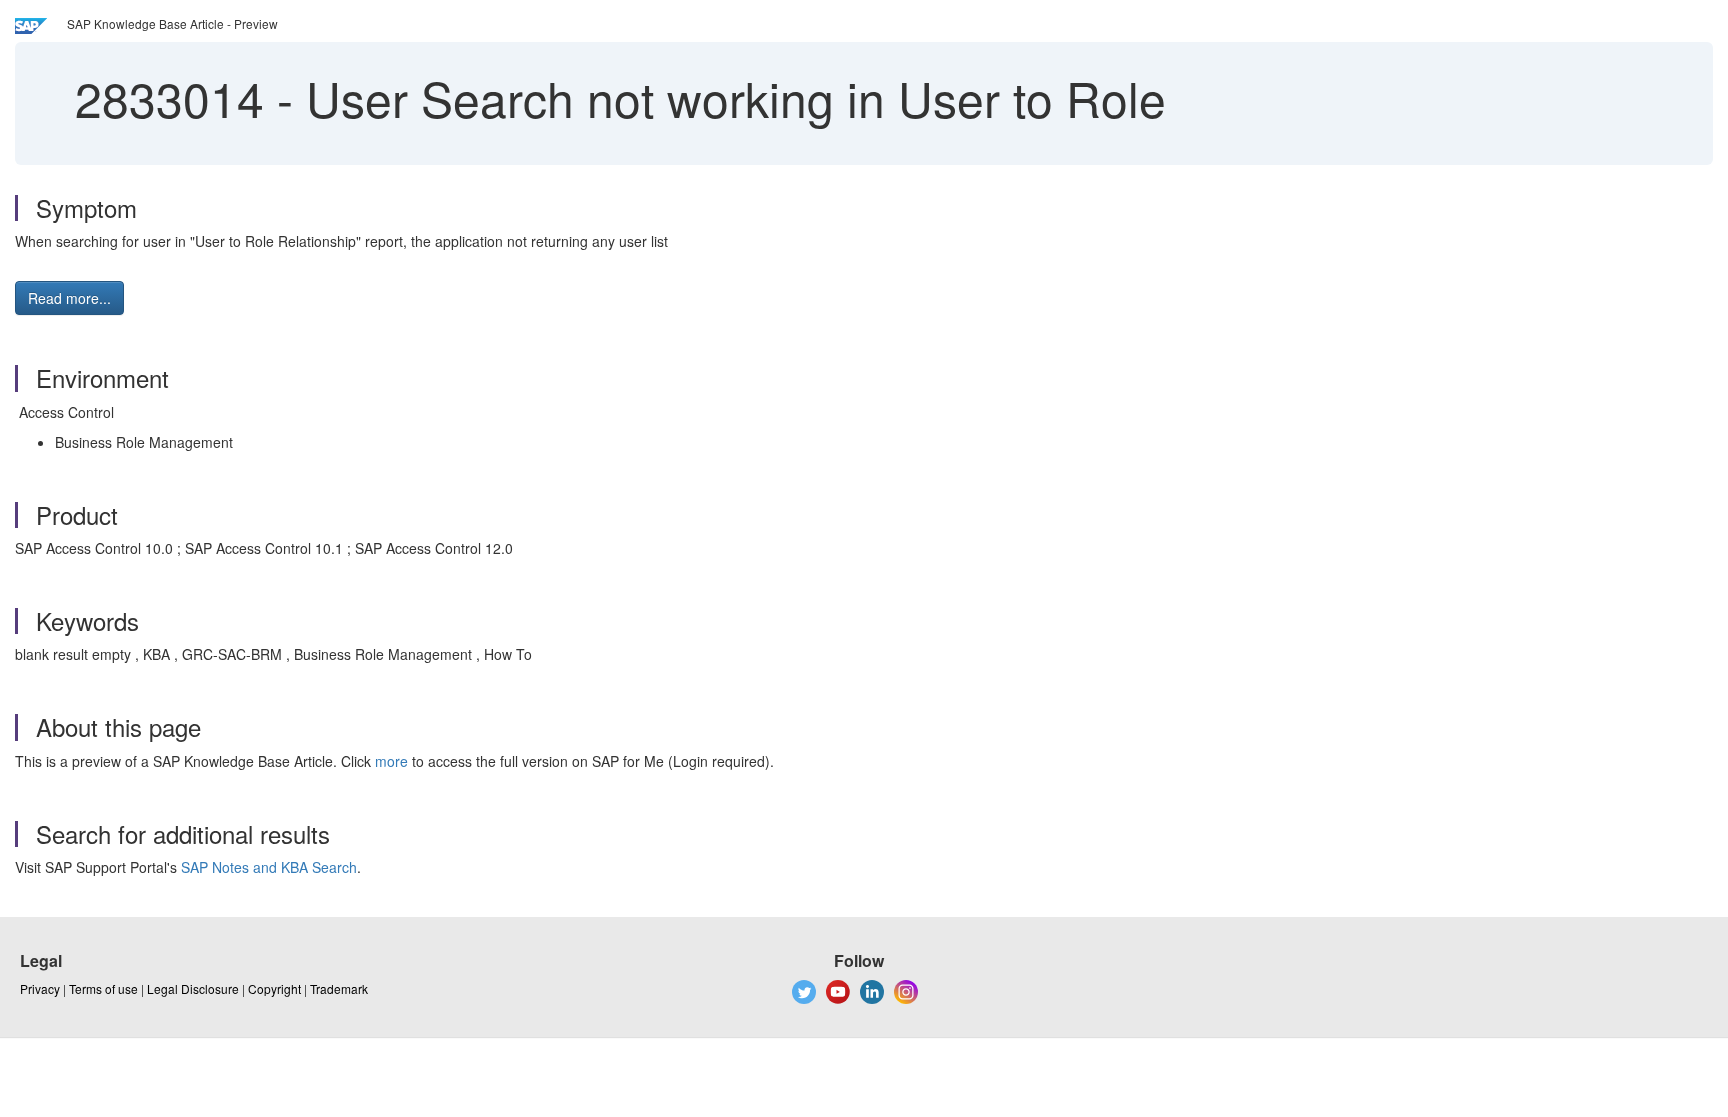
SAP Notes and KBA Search (269, 867)
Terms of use (103, 988)
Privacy (40, 988)
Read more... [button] (69, 298)
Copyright (274, 988)
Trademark (339, 988)
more (391, 761)
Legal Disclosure (193, 988)
